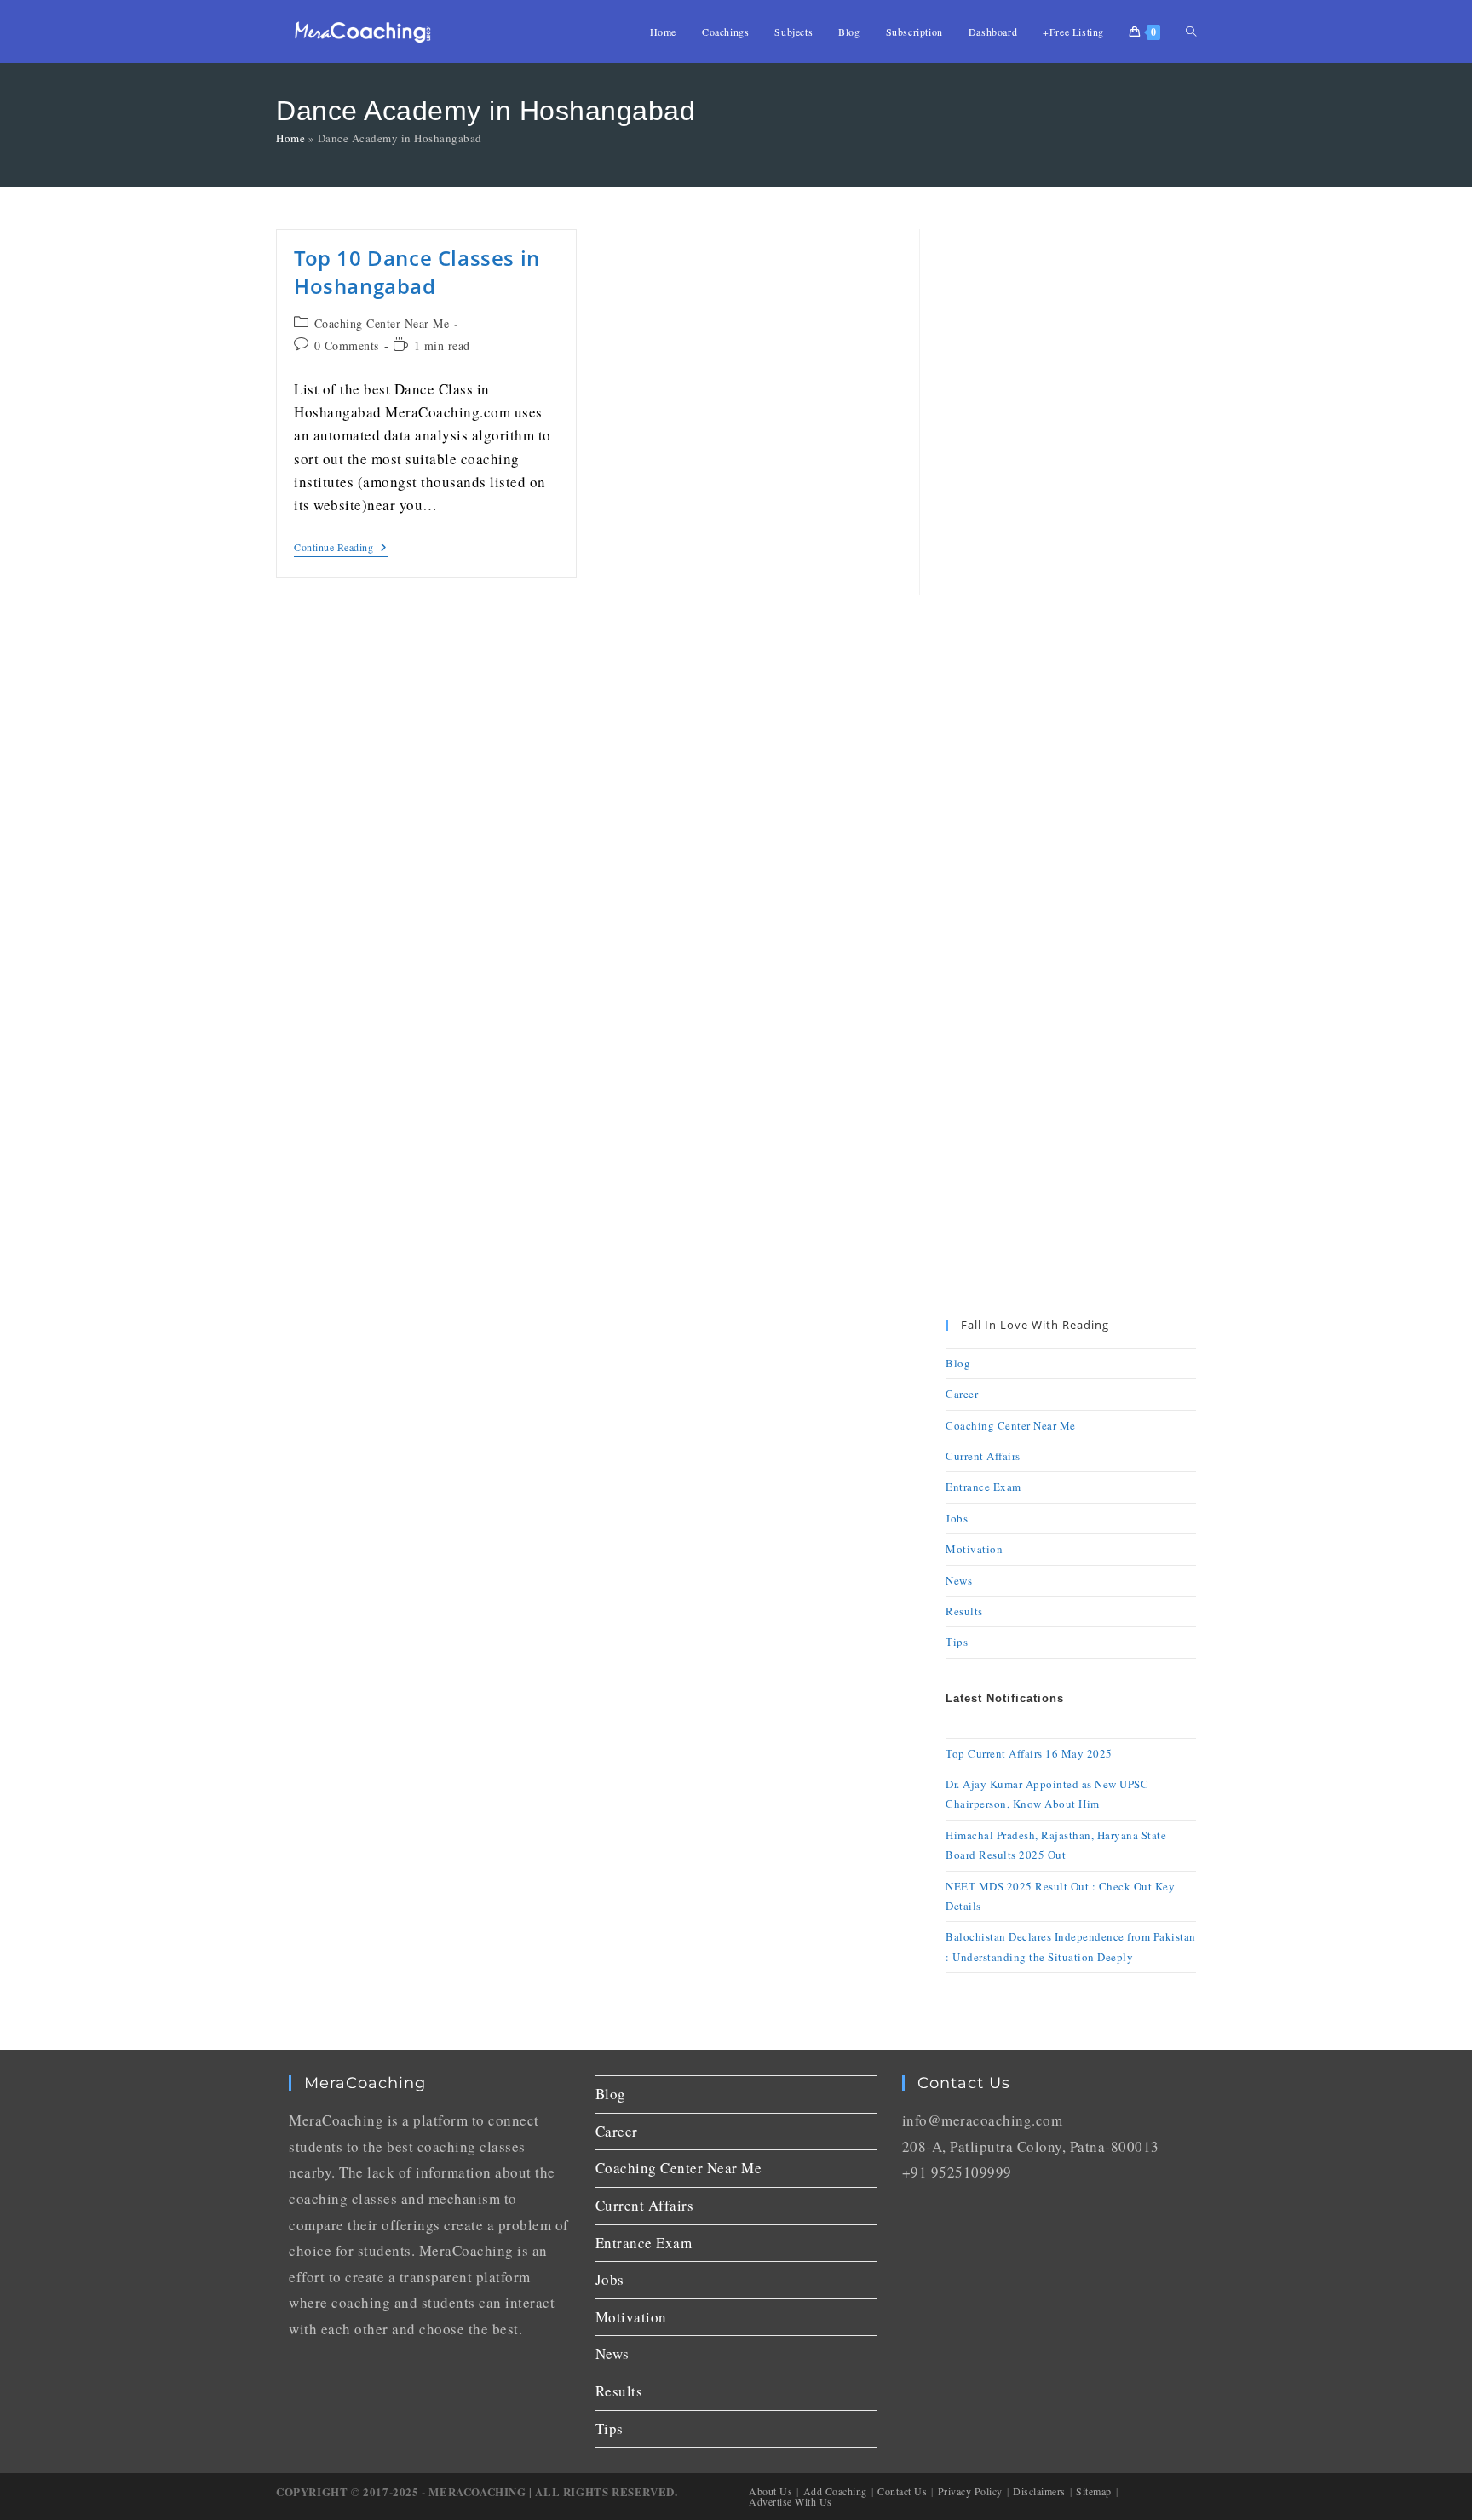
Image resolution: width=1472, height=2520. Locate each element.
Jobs (957, 1518)
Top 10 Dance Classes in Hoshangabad (417, 272)
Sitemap (1094, 2491)
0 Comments (347, 345)
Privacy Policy (970, 2491)
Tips (957, 1642)
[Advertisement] (1071, 485)
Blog (958, 1363)
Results (964, 1611)
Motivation (974, 1549)
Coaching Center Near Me (382, 323)
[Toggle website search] (1191, 32)
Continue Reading (341, 547)
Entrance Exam (983, 1487)
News (959, 1580)
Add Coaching (835, 2491)
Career (962, 1394)
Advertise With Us (791, 2501)
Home (290, 138)
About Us (770, 2491)
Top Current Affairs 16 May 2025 (1029, 1753)
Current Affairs (983, 1456)
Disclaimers (1039, 2491)
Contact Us (902, 2491)
